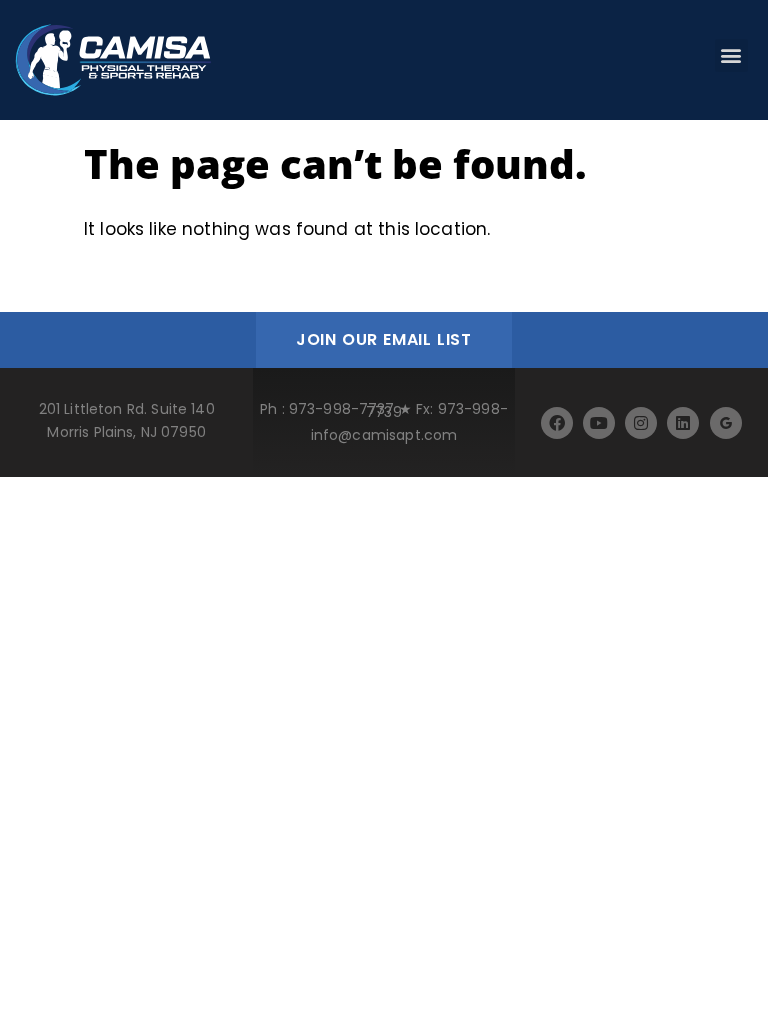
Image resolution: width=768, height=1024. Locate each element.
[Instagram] (641, 423)
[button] (731, 55)
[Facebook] (557, 423)
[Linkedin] (683, 423)
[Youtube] (599, 423)
